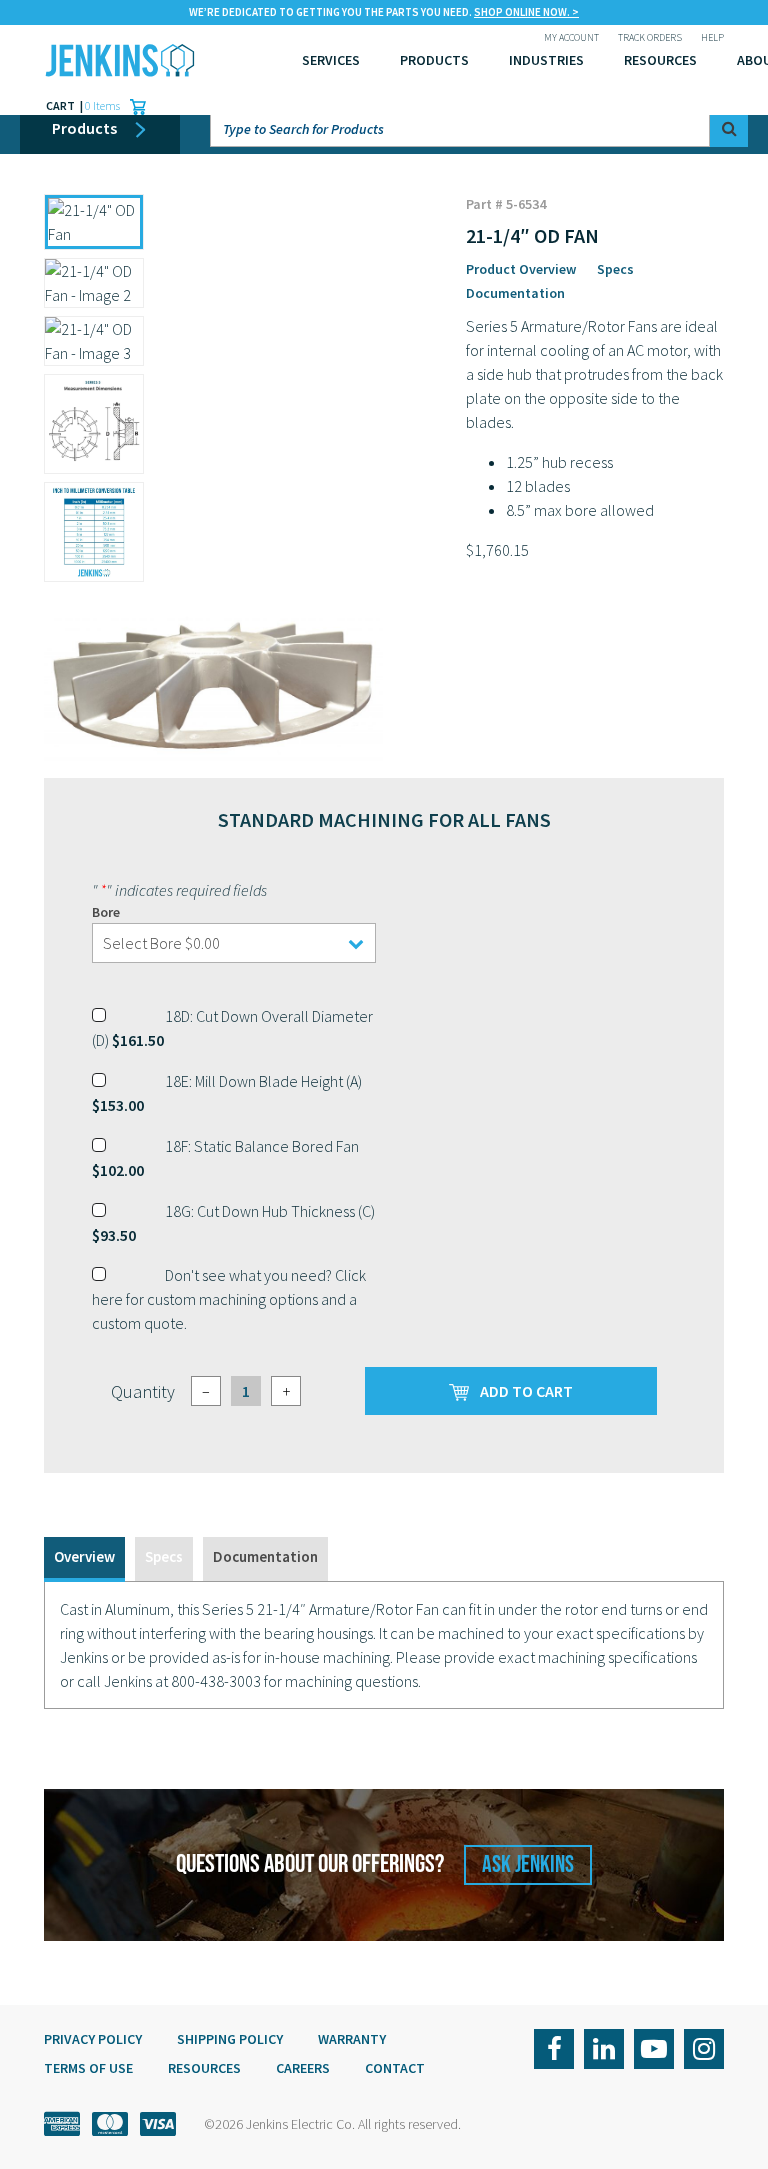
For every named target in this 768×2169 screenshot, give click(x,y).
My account (571, 37)
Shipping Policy (230, 2039)
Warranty (352, 2039)
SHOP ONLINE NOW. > (526, 12)
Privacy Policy (93, 2039)
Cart (61, 105)
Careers (303, 2068)
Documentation (515, 293)
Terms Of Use (88, 2068)
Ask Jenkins (528, 1864)
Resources (660, 60)
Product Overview (521, 269)
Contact (395, 2068)
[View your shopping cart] (133, 106)
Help (712, 37)
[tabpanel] (384, 1645)
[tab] (84, 1559)
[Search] (729, 128)
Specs (615, 269)
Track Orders (650, 37)
